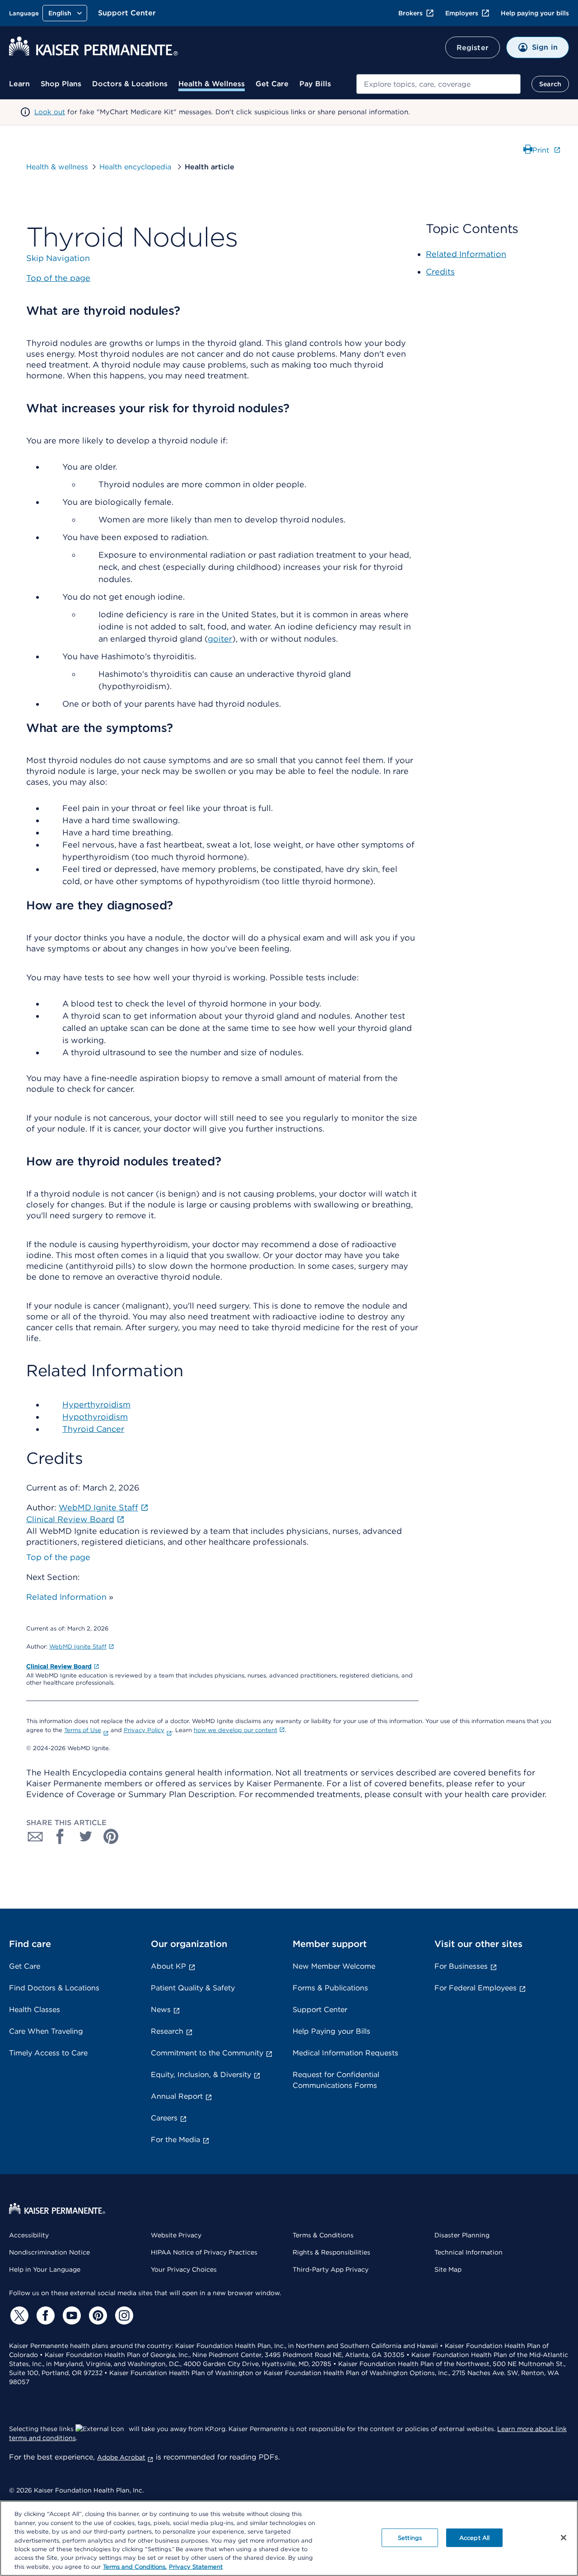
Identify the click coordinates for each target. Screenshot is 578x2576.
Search (550, 84)
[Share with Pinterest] (111, 1836)
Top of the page (58, 1557)
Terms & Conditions (323, 2235)
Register (473, 48)
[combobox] (438, 84)
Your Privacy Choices (184, 2269)
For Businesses (461, 1966)
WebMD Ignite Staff (78, 1647)
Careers (164, 2118)
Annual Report (177, 2096)
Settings (410, 2537)
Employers (462, 13)
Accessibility (29, 2235)
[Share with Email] (35, 1836)
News (161, 2010)
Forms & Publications (330, 1988)
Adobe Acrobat (121, 2457)
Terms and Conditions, (135, 2567)
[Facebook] (44, 2315)
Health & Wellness (212, 84)
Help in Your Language (45, 2269)
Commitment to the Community (207, 2053)
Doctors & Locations (130, 84)
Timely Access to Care (48, 2053)
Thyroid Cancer (93, 1429)
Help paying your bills (535, 13)
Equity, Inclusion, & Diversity (201, 2075)
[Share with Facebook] (61, 1836)
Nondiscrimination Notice (49, 2252)
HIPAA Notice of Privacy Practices (204, 2252)
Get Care (272, 84)
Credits (440, 272)
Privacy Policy (144, 1730)
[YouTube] (70, 2315)
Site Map (448, 2269)
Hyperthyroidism (96, 1404)
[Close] (564, 2538)
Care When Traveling (46, 2031)
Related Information (66, 1597)
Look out (50, 112)
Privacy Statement (196, 2567)
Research (167, 2031)
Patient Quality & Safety (193, 1988)
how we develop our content (235, 1730)
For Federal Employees (475, 1988)
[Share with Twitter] (86, 1836)
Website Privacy (176, 2235)
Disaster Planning (462, 2235)
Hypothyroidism (95, 1417)
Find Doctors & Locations (54, 1988)
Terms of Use (83, 1730)
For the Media (175, 2140)
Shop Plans (61, 84)
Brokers (410, 13)
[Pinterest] (97, 2315)
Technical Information (468, 2252)
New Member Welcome (334, 1966)
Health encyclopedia (136, 167)
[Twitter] (18, 2315)
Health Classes (35, 2010)
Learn (19, 84)
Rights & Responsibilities (331, 2252)
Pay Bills (315, 84)
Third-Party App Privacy (331, 2269)
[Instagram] (123, 2315)
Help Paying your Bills (331, 2031)
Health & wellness (57, 167)
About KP (168, 1966)
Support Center (127, 13)
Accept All (474, 2537)
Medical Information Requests (345, 2053)
